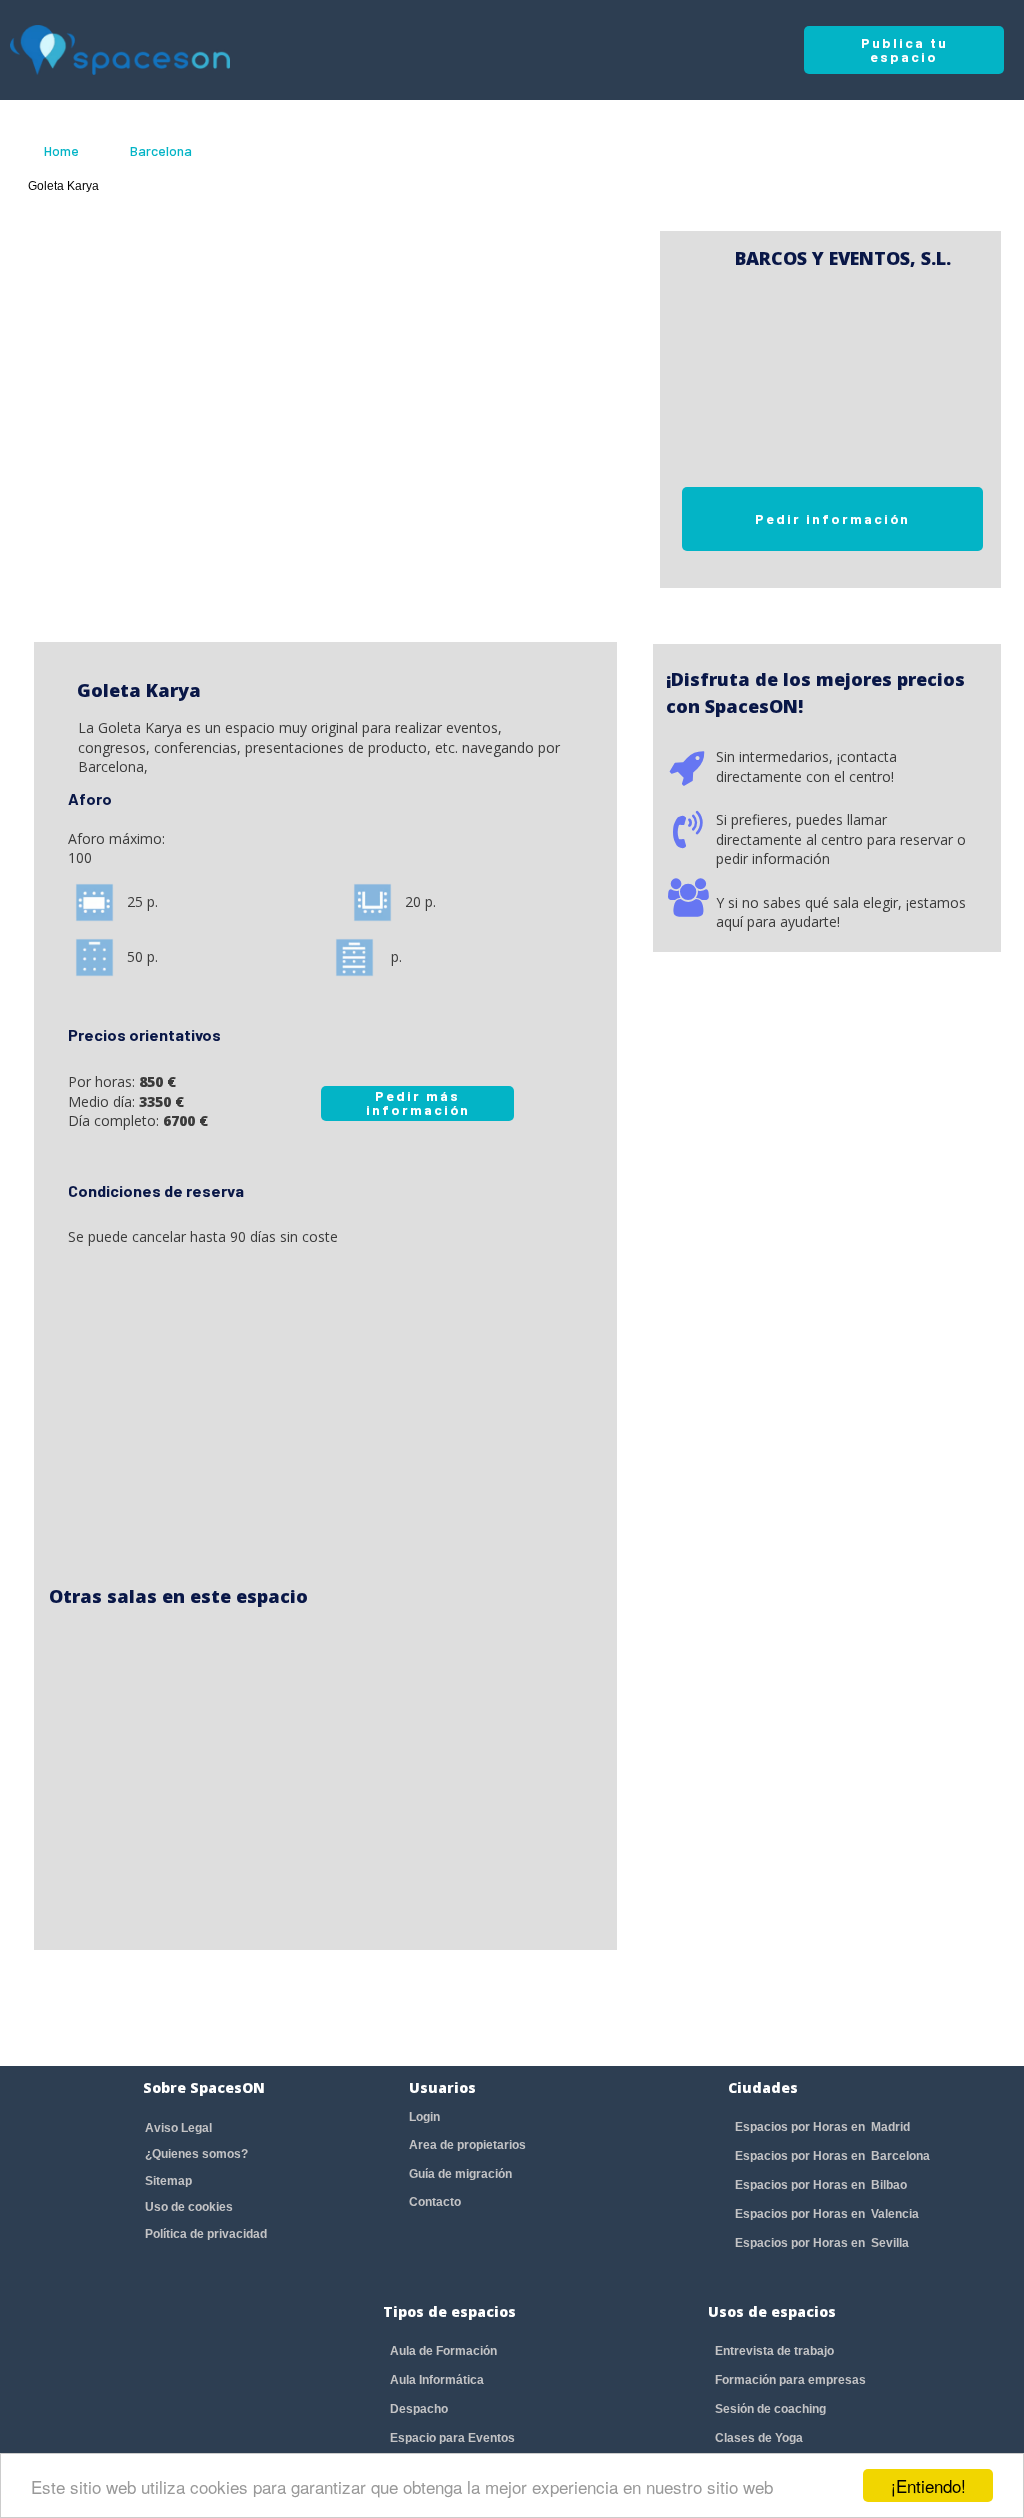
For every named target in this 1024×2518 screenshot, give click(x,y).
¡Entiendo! (928, 2485)
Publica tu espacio (904, 49)
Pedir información (832, 518)
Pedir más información (418, 1102)
